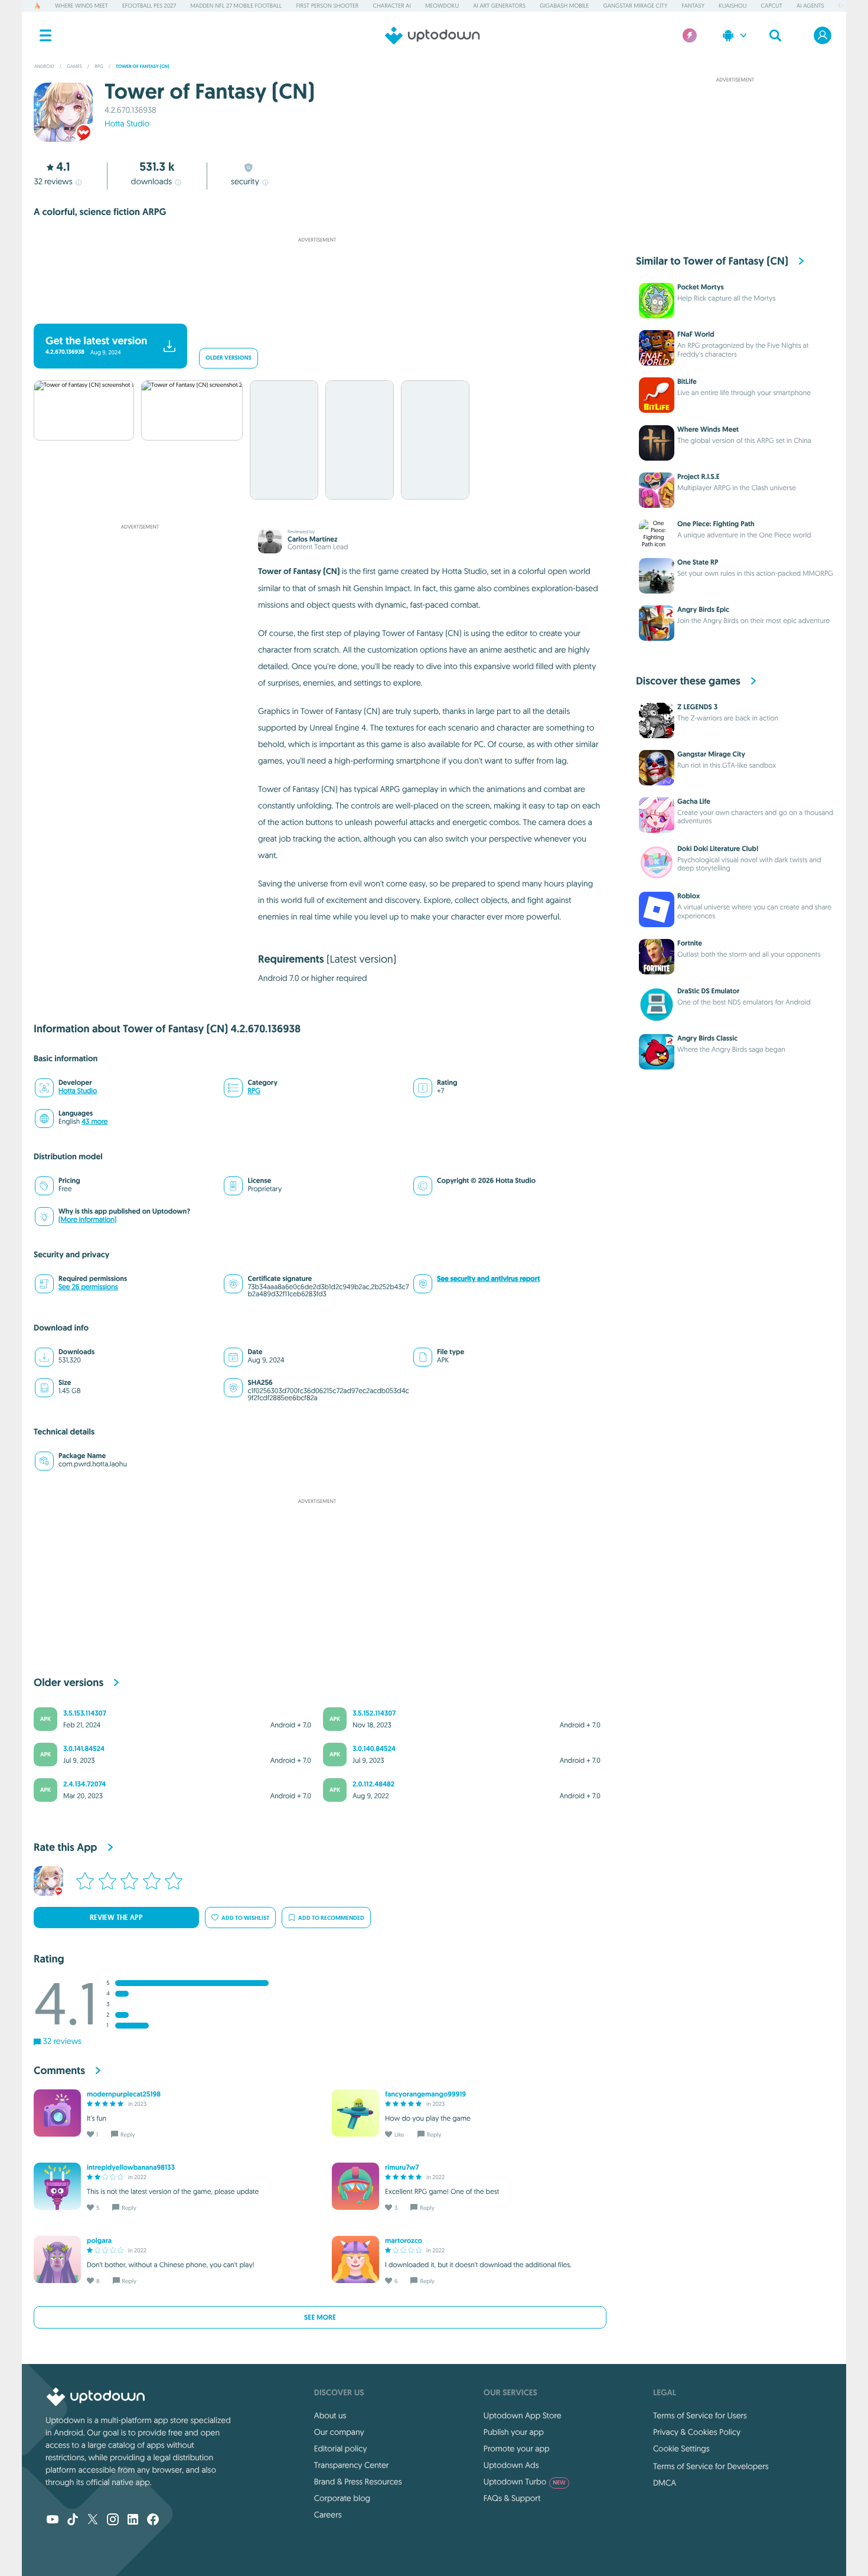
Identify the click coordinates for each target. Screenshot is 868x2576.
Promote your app (517, 2448)
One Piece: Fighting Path (716, 524)
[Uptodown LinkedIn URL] (133, 2520)
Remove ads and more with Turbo (311, 308)
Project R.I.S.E (698, 477)
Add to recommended (331, 1918)
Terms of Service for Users (700, 2415)
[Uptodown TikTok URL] (73, 2520)
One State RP (698, 562)
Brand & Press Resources (358, 2482)
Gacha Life (694, 801)
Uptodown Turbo (525, 2482)
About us (330, 2415)
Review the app (116, 1918)
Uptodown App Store (523, 2415)
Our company (339, 2432)
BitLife (687, 381)
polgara (99, 2241)
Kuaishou (732, 6)
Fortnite (690, 943)
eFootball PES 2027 (149, 6)
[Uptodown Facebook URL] (153, 2520)
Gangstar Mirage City (635, 6)
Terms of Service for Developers (711, 2466)
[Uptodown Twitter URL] (93, 2520)
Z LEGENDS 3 (697, 707)
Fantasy (693, 6)
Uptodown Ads (511, 2465)
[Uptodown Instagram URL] (113, 2520)
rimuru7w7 (402, 2167)
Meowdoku (442, 6)
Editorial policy (340, 2448)
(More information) (87, 1220)
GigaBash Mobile (564, 6)
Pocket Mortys (701, 287)
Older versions (229, 358)
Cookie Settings (681, 2448)
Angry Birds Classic (707, 1038)
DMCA (665, 2483)
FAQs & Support (512, 2498)
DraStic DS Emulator (708, 991)
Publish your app (514, 2432)
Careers (328, 2515)
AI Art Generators (499, 6)
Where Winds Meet (81, 6)
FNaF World (696, 334)
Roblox (689, 896)
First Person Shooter (327, 6)
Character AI (391, 6)
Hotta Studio (127, 123)
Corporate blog (342, 2498)
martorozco (404, 2241)
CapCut (772, 6)
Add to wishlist (245, 1918)
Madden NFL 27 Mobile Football (236, 6)
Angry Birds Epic (703, 609)
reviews (53, 181)
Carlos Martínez (313, 539)
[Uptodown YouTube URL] (53, 2520)
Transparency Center (352, 2465)
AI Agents (810, 6)
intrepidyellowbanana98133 (131, 2167)
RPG (254, 1091)
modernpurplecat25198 (124, 2094)
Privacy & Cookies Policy (697, 2432)
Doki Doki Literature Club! (718, 849)
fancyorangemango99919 (425, 2094)
